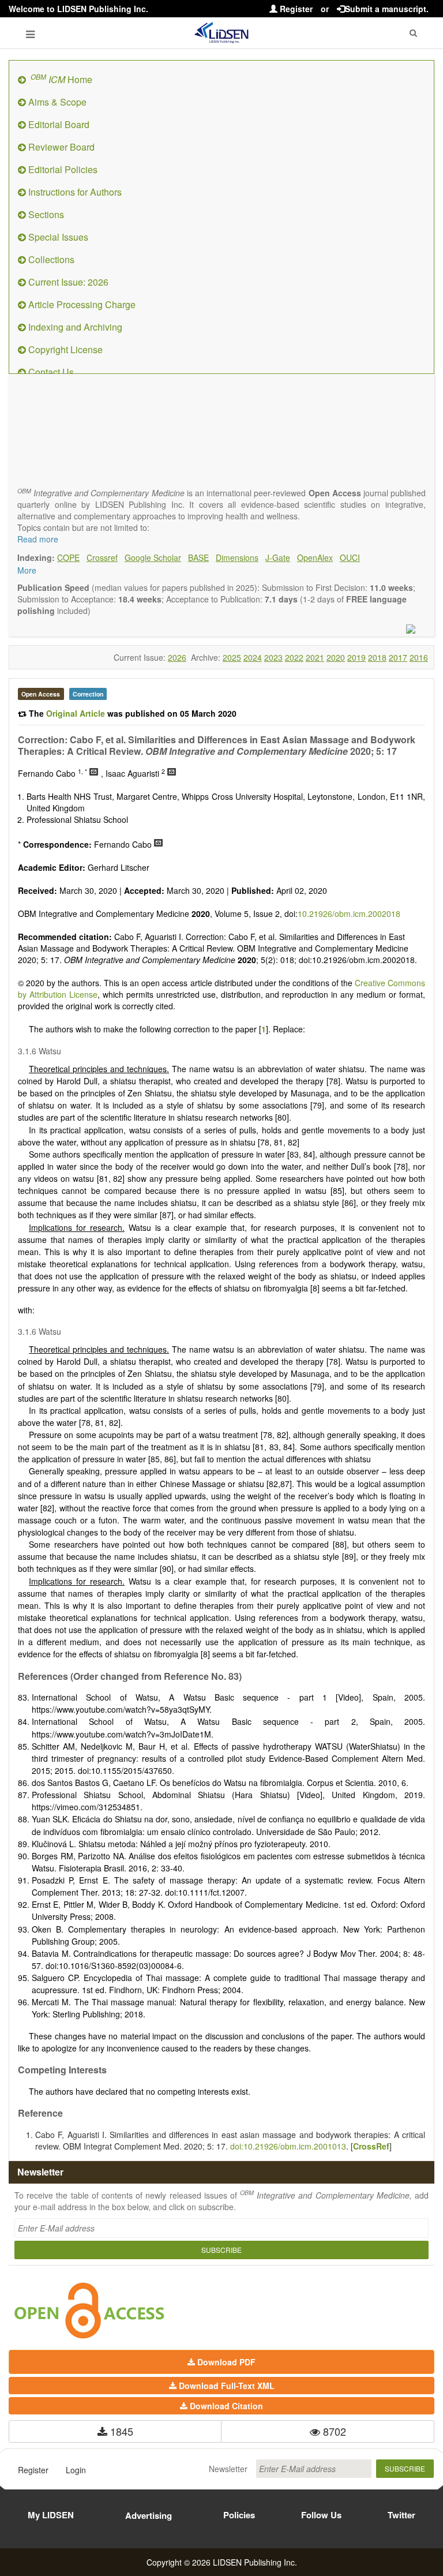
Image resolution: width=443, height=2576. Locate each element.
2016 (419, 657)
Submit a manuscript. (387, 9)
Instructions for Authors (74, 192)
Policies (239, 2515)
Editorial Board (58, 124)
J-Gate (278, 557)
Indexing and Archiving (74, 327)
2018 (377, 657)
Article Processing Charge (81, 304)
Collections (50, 259)
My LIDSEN (51, 2515)
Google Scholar (153, 557)
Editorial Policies (62, 169)
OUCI (350, 557)
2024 (253, 657)
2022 (294, 657)
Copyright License (64, 349)
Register (295, 9)
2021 (315, 657)
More (27, 570)
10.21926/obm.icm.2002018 (349, 913)
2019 (356, 657)
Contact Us (50, 372)
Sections (45, 214)
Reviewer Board (60, 147)
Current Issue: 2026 (67, 282)
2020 (336, 657)
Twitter (401, 2515)
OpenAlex (315, 557)
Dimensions (237, 557)
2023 (273, 657)
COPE (68, 557)
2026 (177, 657)
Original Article (77, 713)
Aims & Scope (56, 102)
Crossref (102, 557)
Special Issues (57, 237)
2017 (398, 657)
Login (76, 2470)
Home (61, 79)
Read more (38, 539)
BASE (198, 557)
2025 (232, 657)
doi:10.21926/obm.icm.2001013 (288, 2146)
